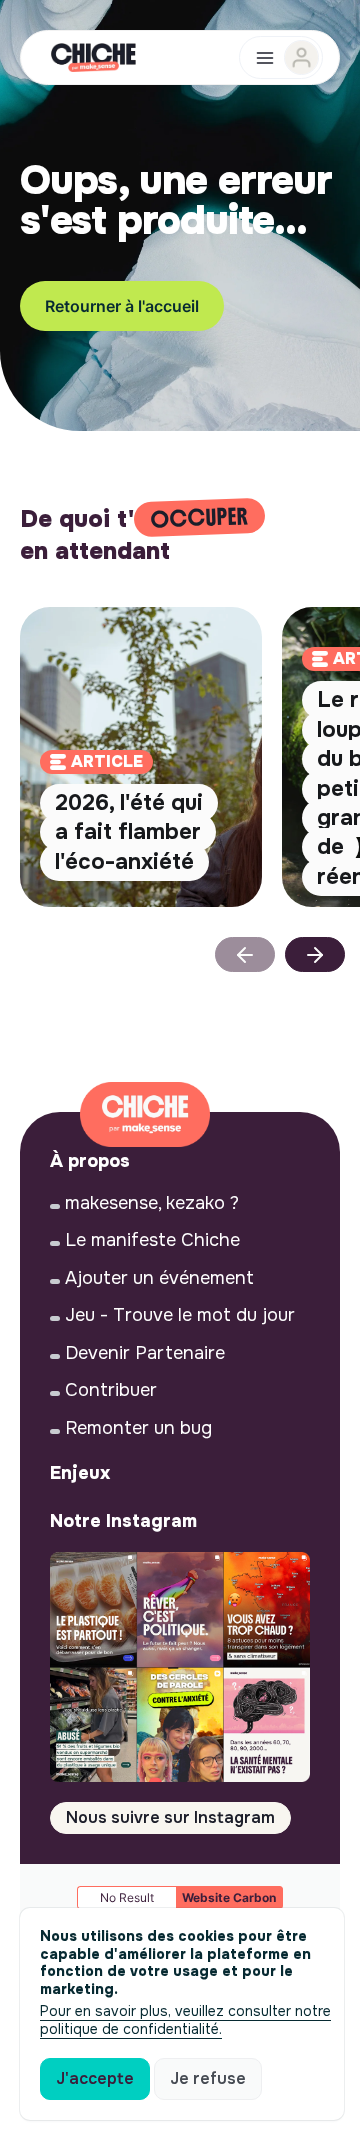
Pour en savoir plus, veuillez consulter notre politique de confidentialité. (185, 2020)
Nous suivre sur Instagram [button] (170, 1817)
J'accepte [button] (95, 2078)
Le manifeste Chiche (152, 1240)
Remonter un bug (138, 1428)
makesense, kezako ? (152, 1203)
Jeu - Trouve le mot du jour (180, 1315)
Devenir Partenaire (145, 1353)
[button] (315, 954)
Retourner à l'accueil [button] (122, 306)
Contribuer (111, 1390)
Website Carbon (229, 1897)
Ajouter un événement (159, 1278)
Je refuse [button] (208, 2078)
